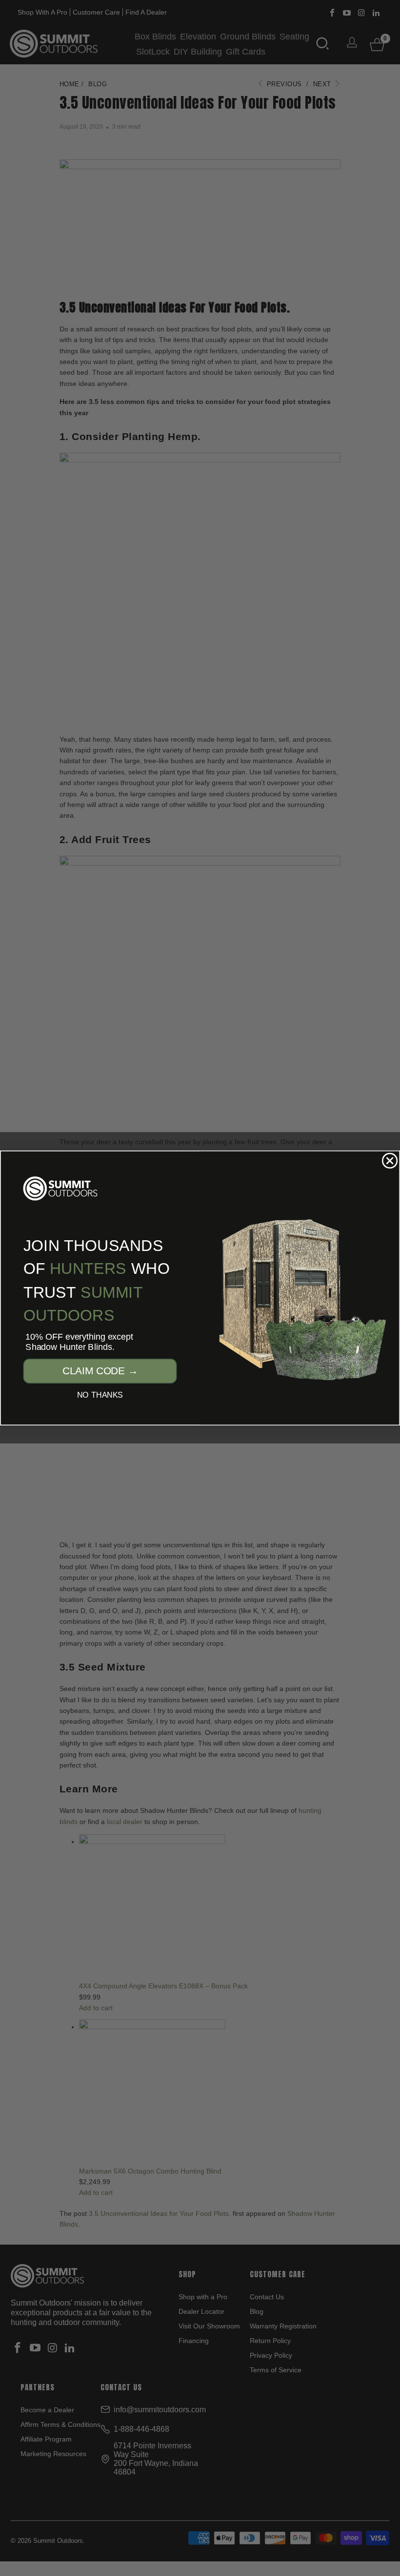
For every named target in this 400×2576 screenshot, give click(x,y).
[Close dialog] (390, 1161)
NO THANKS (100, 1395)
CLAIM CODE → (100, 1371)
